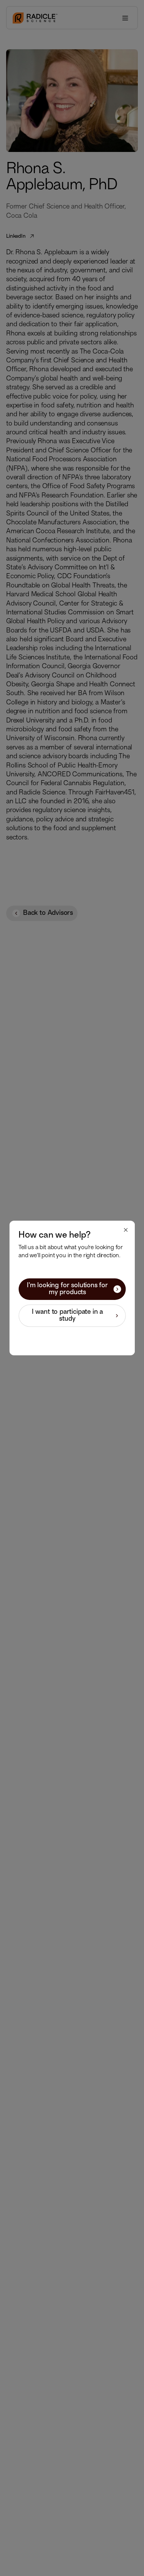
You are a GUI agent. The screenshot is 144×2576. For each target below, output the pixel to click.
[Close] (126, 1230)
